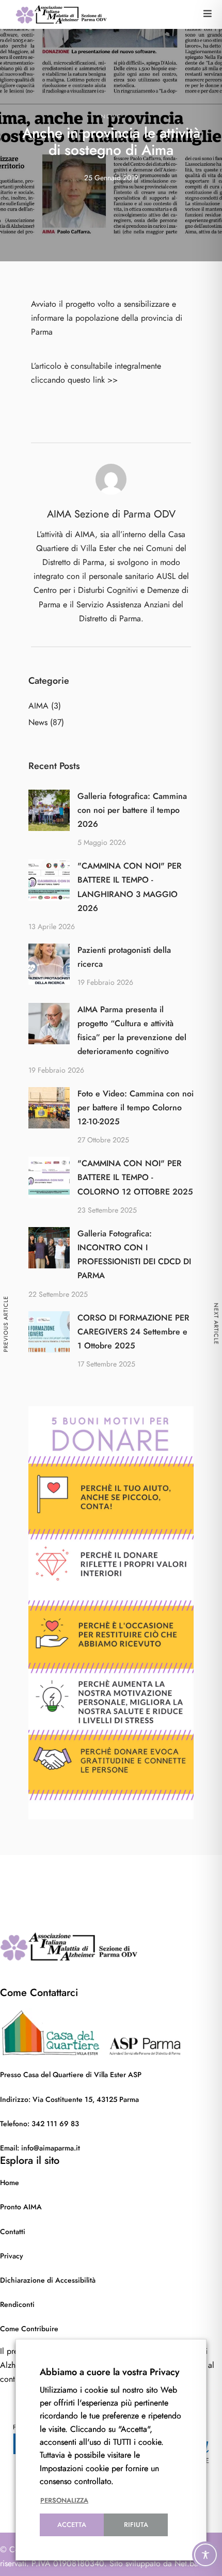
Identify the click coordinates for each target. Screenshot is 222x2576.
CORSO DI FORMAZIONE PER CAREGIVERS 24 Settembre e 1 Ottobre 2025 (133, 1332)
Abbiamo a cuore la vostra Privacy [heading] (110, 2372)
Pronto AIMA (21, 2207)
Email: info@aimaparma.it (40, 2148)
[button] (208, 14)
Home (10, 2183)
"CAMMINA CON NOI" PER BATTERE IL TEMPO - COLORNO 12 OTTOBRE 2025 (135, 1177)
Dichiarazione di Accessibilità (48, 2280)
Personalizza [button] (64, 2501)
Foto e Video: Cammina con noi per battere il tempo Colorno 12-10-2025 (136, 1108)
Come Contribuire (29, 2329)
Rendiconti (17, 2305)
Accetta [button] (72, 2525)
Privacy (12, 2256)
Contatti (13, 2232)
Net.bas (188, 2564)
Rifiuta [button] (136, 2525)
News (111, 116)
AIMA (38, 706)
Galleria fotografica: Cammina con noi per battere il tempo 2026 (132, 810)
